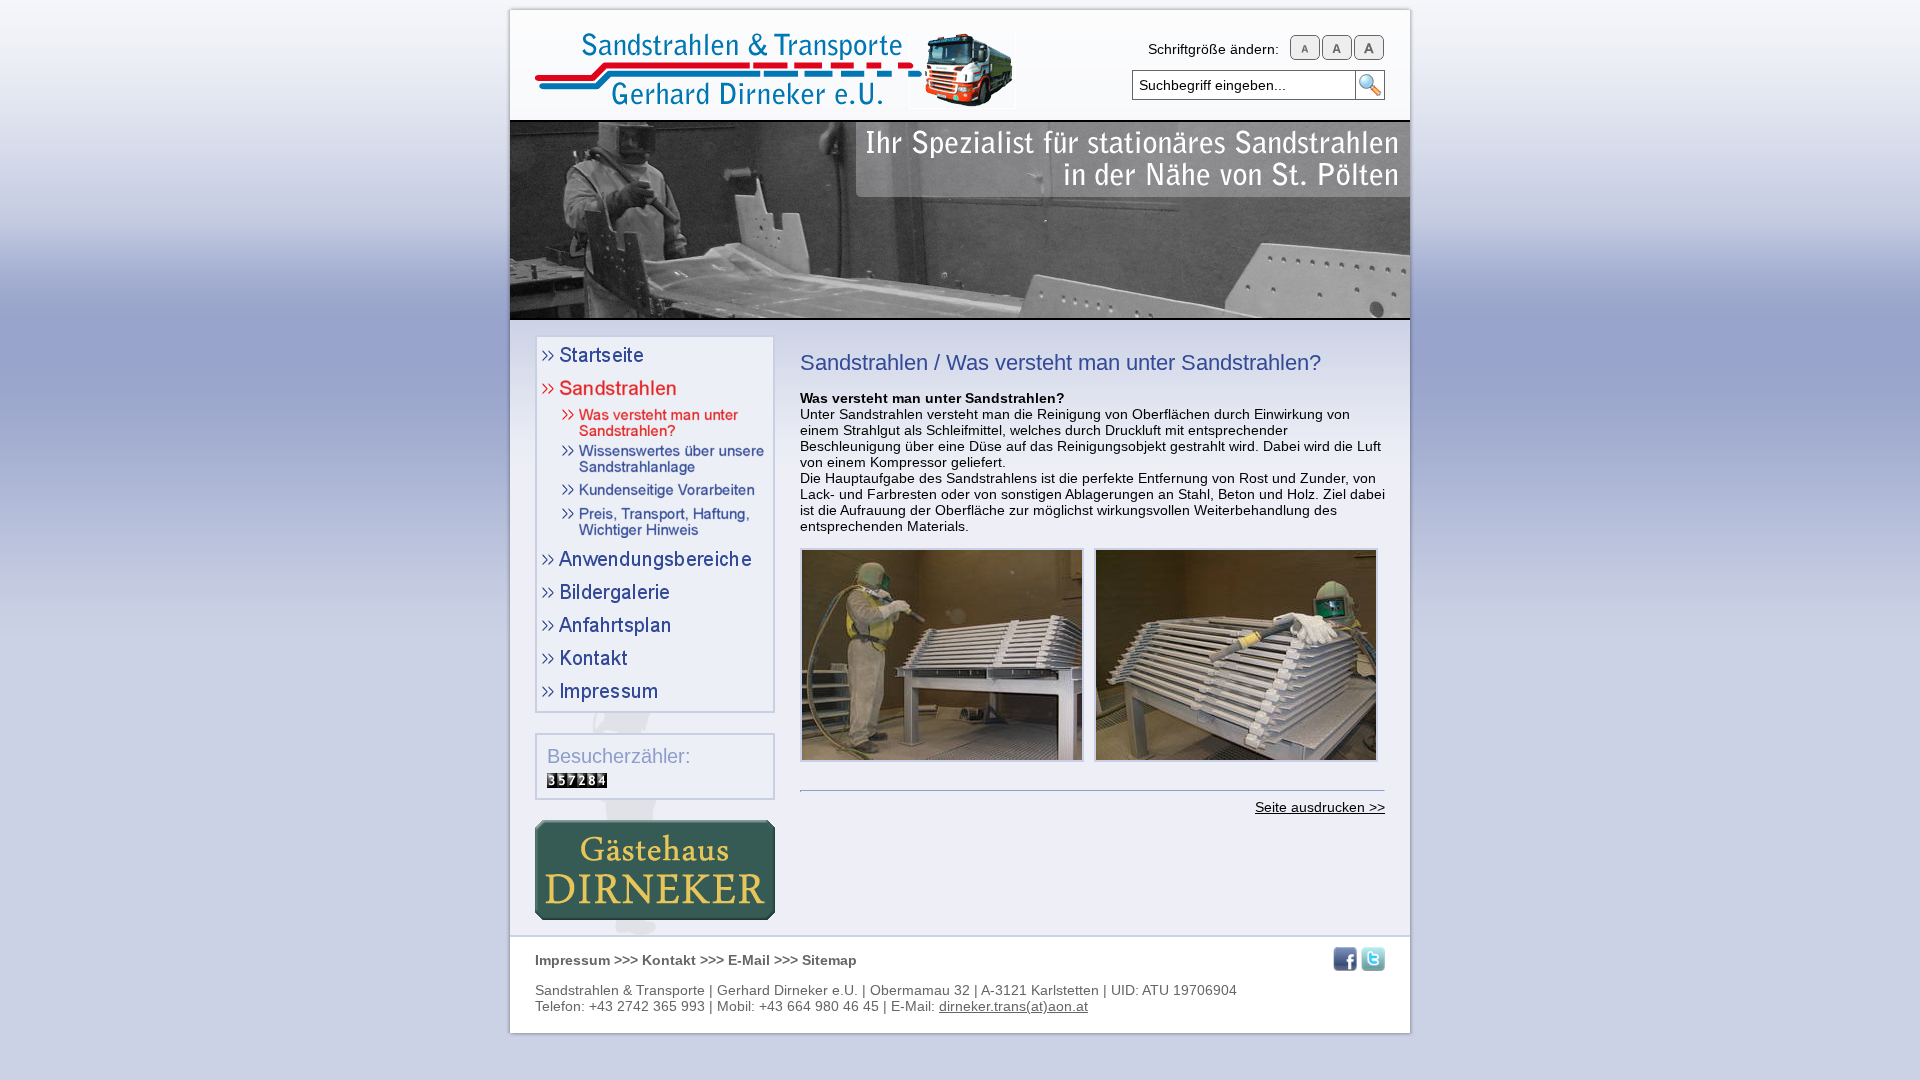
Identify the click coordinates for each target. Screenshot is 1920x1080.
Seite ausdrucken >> (1320, 807)
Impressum (572, 960)
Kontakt (669, 960)
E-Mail (749, 960)
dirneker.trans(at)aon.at (1013, 1006)
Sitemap (829, 960)
